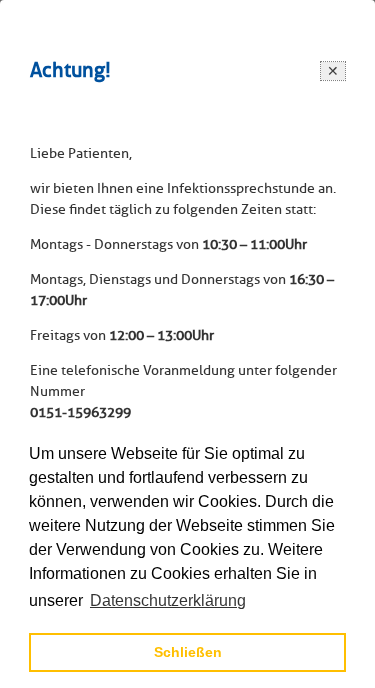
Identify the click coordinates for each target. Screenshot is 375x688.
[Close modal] (333, 71)
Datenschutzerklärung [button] (168, 600)
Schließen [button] (188, 652)
